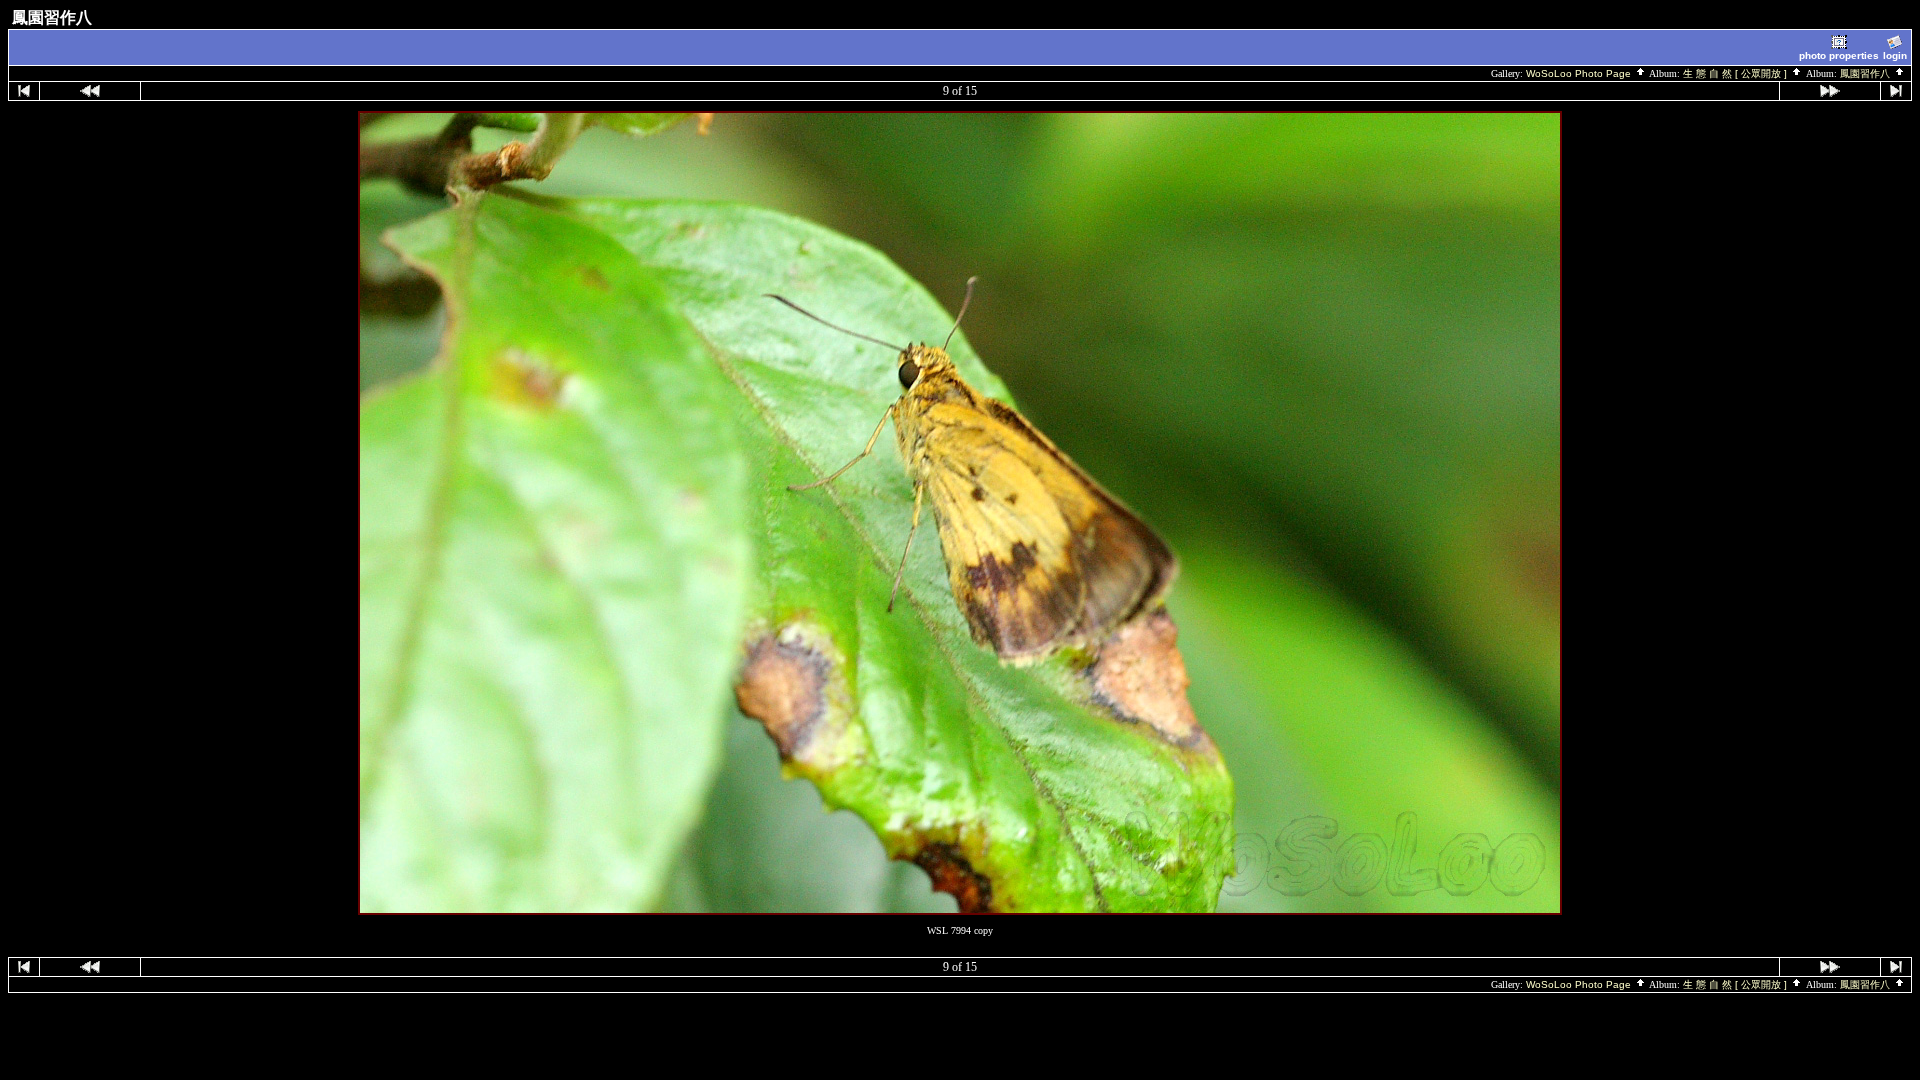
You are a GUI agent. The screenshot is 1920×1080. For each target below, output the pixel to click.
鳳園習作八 (1866, 73)
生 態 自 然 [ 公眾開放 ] (1736, 73)
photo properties (1839, 55)
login (1895, 55)
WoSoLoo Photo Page (1580, 73)
